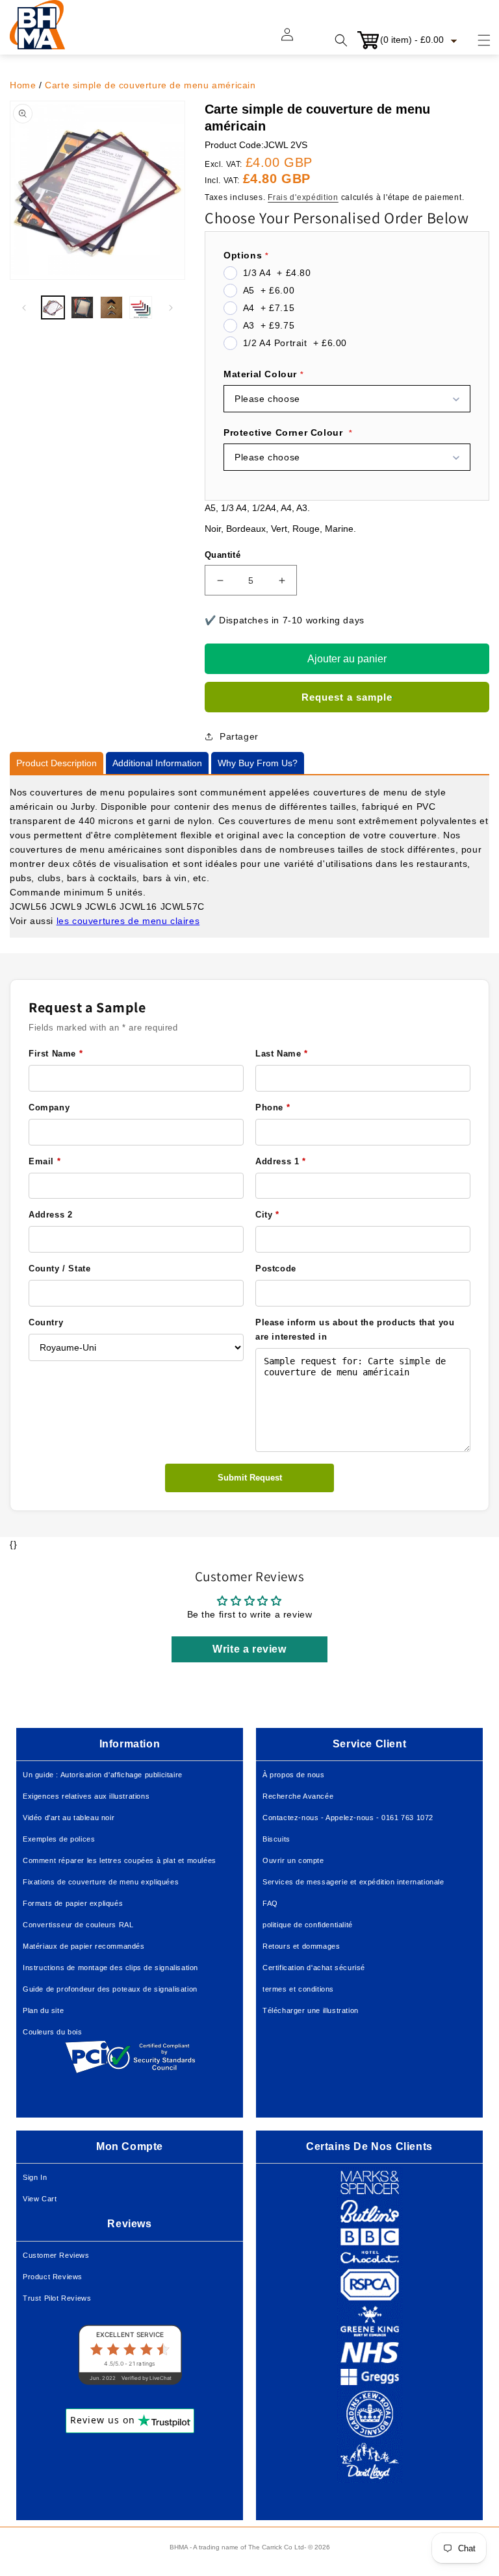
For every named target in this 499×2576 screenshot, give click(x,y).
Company (49, 1107)
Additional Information (157, 763)
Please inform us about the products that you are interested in (355, 1330)
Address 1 (281, 1161)
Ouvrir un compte (293, 1860)
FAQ (270, 1903)
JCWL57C (183, 907)
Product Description (57, 763)
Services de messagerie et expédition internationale (353, 1882)
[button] (476, 40)
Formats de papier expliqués (73, 1903)
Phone (273, 1107)
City (267, 1215)
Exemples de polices (59, 1839)
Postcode (276, 1269)
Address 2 (50, 1215)
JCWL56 (29, 907)
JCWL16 (138, 907)
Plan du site (43, 2010)
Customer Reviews (56, 2255)
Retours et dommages (301, 1946)
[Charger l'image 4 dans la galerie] (141, 307)
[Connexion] (295, 40)
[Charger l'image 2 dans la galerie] (82, 307)
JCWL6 (101, 907)
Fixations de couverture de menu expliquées (101, 1882)
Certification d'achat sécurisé (314, 1968)
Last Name (282, 1054)
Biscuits (276, 1839)
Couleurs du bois (53, 2032)
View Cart (40, 2199)
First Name (56, 1054)
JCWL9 (66, 907)
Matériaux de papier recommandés (84, 1946)
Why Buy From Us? (258, 763)
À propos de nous (294, 1775)
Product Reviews (53, 2277)
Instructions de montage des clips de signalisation (110, 1968)
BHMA (179, 2547)
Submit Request (250, 1478)
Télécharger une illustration (311, 2010)
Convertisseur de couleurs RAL (78, 1925)
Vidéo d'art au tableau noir (69, 1818)
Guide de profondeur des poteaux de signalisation (110, 1989)
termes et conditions (298, 1989)
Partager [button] (239, 736)
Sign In (35, 2177)
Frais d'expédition (303, 197)
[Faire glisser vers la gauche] (24, 308)
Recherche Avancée (298, 1796)
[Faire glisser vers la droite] (171, 308)
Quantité (223, 555)
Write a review (249, 1649)
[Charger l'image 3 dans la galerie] (111, 307)
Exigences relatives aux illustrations (86, 1796)
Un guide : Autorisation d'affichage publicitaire (103, 1775)
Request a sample (347, 697)
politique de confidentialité (308, 1925)
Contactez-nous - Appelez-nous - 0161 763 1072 (348, 1818)
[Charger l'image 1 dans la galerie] (53, 307)
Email (45, 1161)
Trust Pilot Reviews (57, 2298)
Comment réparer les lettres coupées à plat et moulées (120, 1860)
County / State (59, 1269)
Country (46, 1322)
